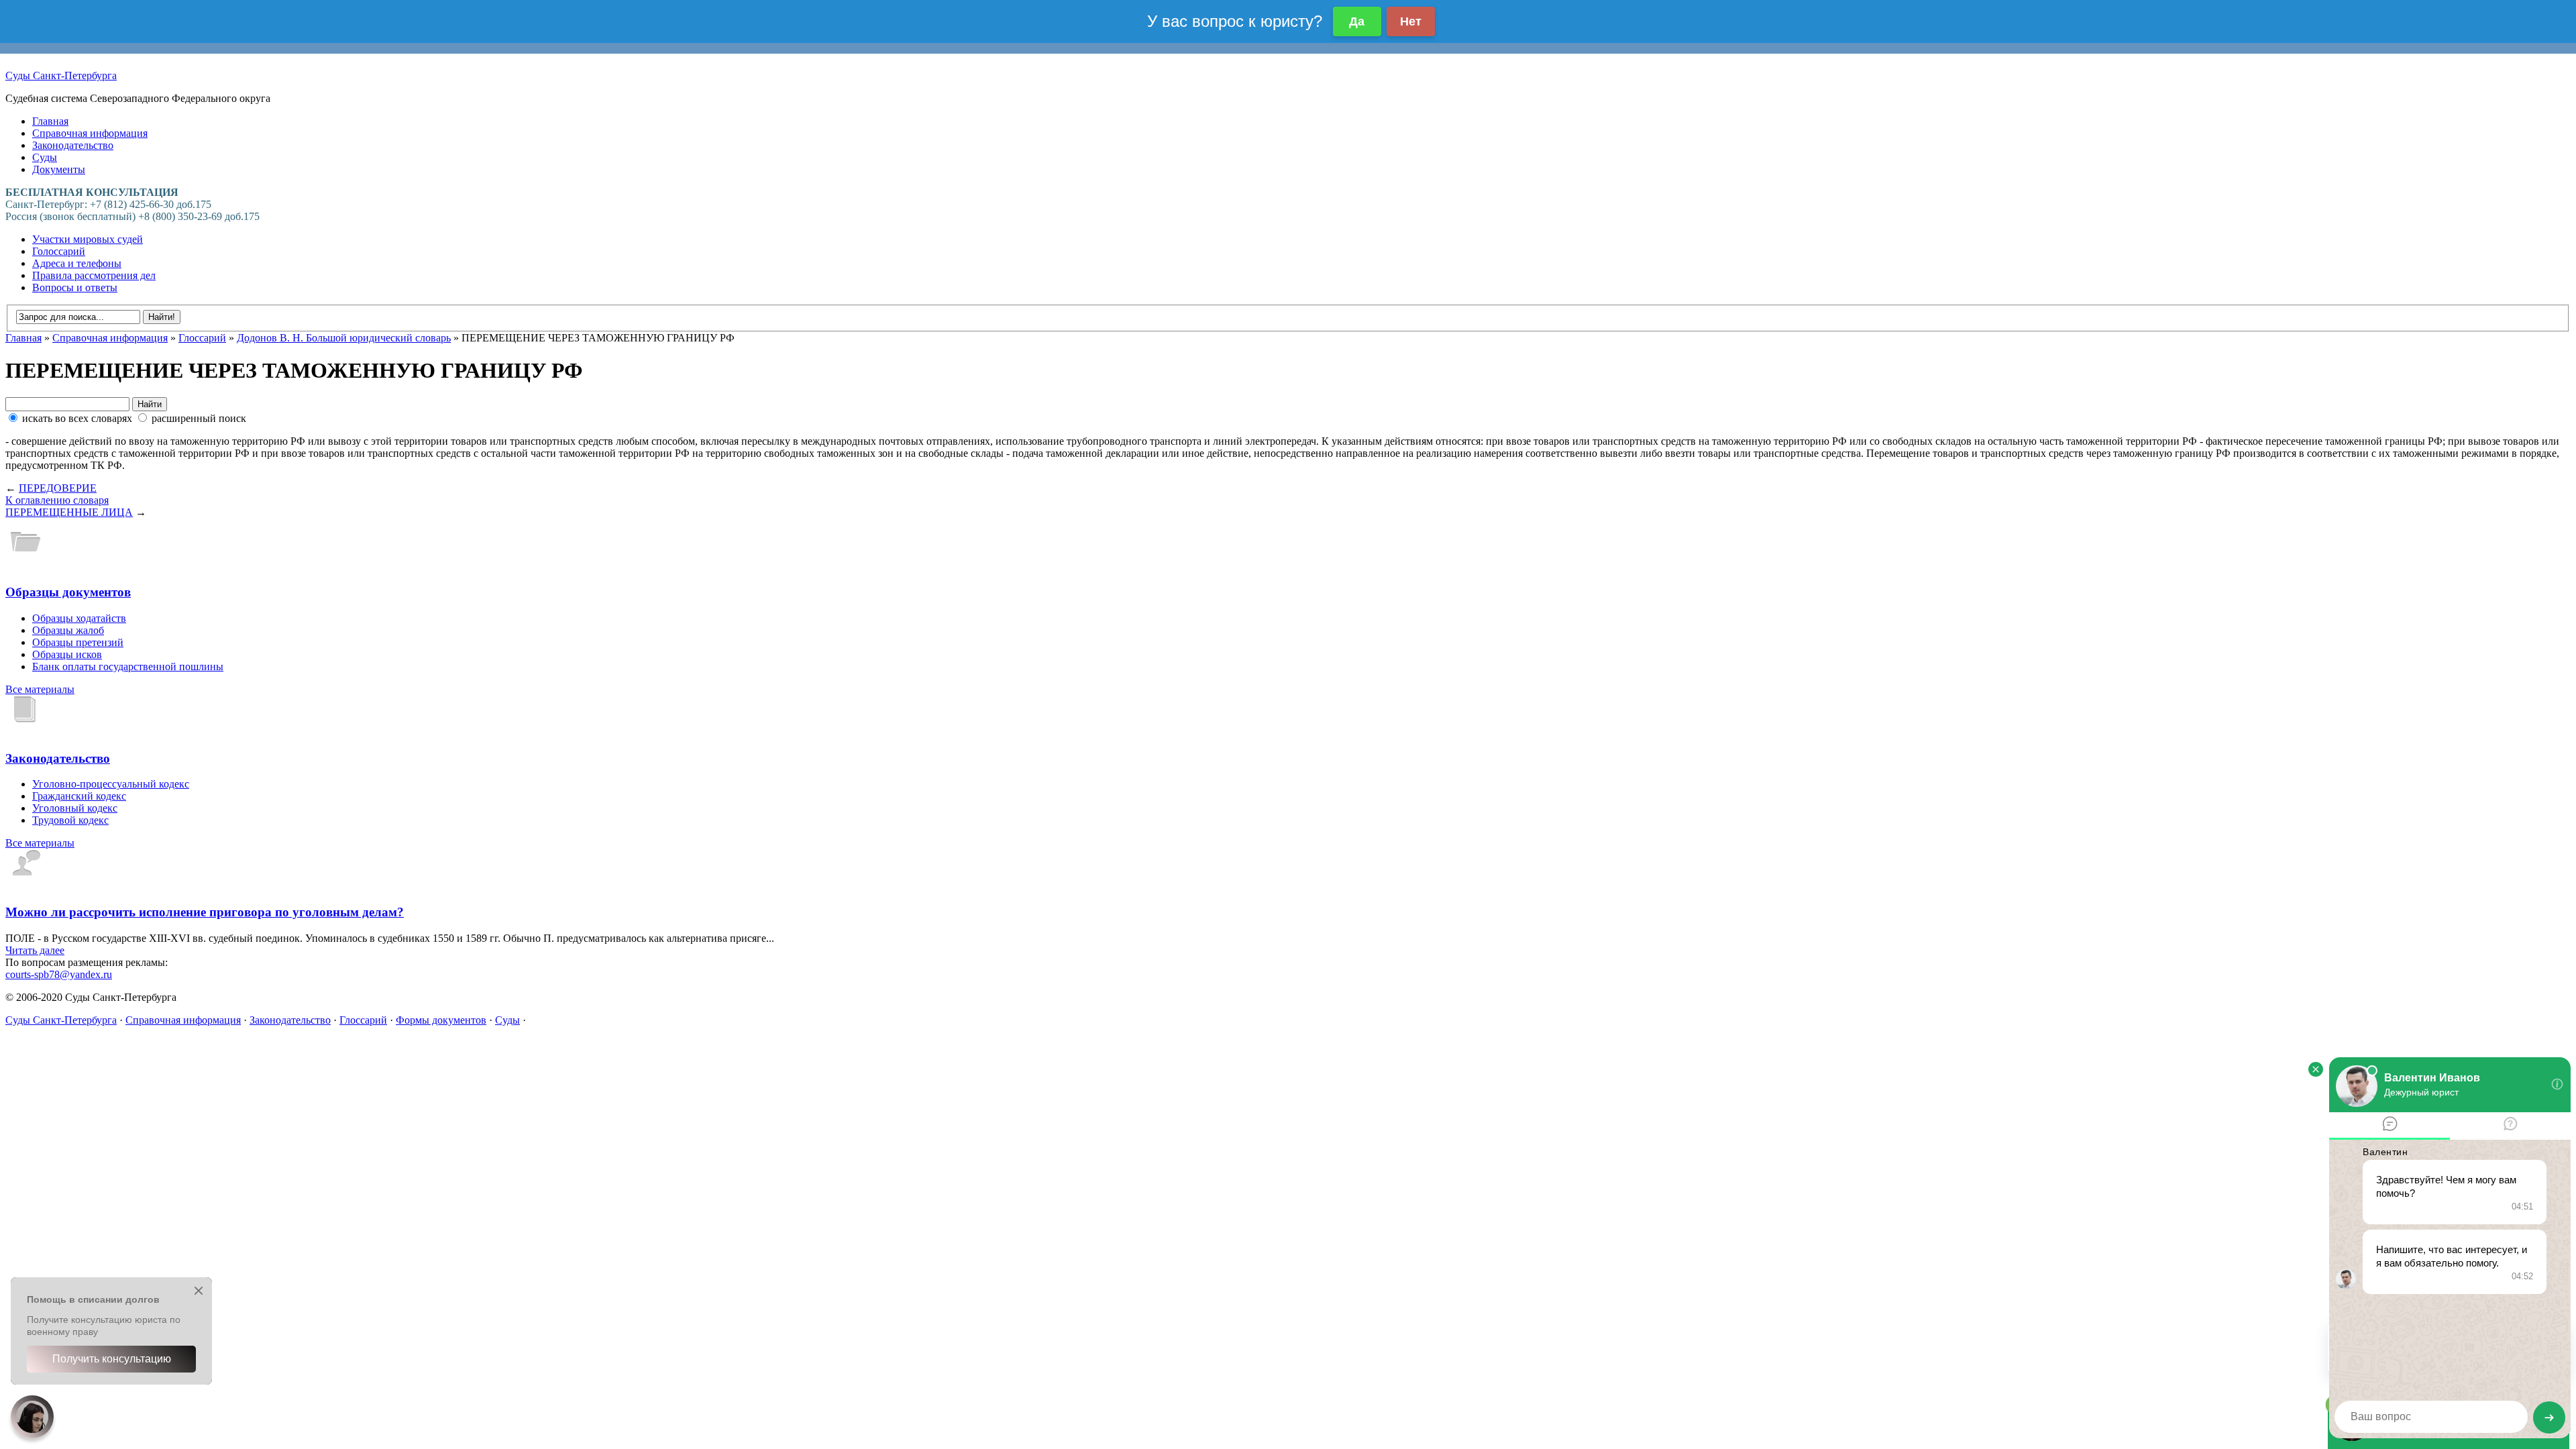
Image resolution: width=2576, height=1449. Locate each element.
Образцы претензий (78, 642)
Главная (50, 121)
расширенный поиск (198, 418)
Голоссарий (59, 251)
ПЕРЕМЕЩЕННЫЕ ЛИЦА (69, 512)
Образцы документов (68, 592)
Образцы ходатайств (79, 618)
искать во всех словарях (77, 418)
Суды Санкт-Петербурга (61, 75)
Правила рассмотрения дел (94, 275)
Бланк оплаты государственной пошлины (128, 666)
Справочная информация (90, 133)
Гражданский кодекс (79, 796)
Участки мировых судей (88, 239)
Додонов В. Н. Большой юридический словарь (344, 338)
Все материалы (40, 689)
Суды (45, 157)
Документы (59, 169)
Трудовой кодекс (70, 820)
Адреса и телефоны (77, 263)
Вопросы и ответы (75, 287)
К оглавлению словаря (57, 500)
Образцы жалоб (68, 630)
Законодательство (73, 145)
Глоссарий (202, 338)
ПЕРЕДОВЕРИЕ (58, 488)
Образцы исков (67, 654)
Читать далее (35, 950)
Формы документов (441, 1020)
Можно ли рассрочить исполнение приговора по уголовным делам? (205, 912)
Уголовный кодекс (75, 808)
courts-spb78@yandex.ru (59, 974)
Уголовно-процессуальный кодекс (111, 784)
